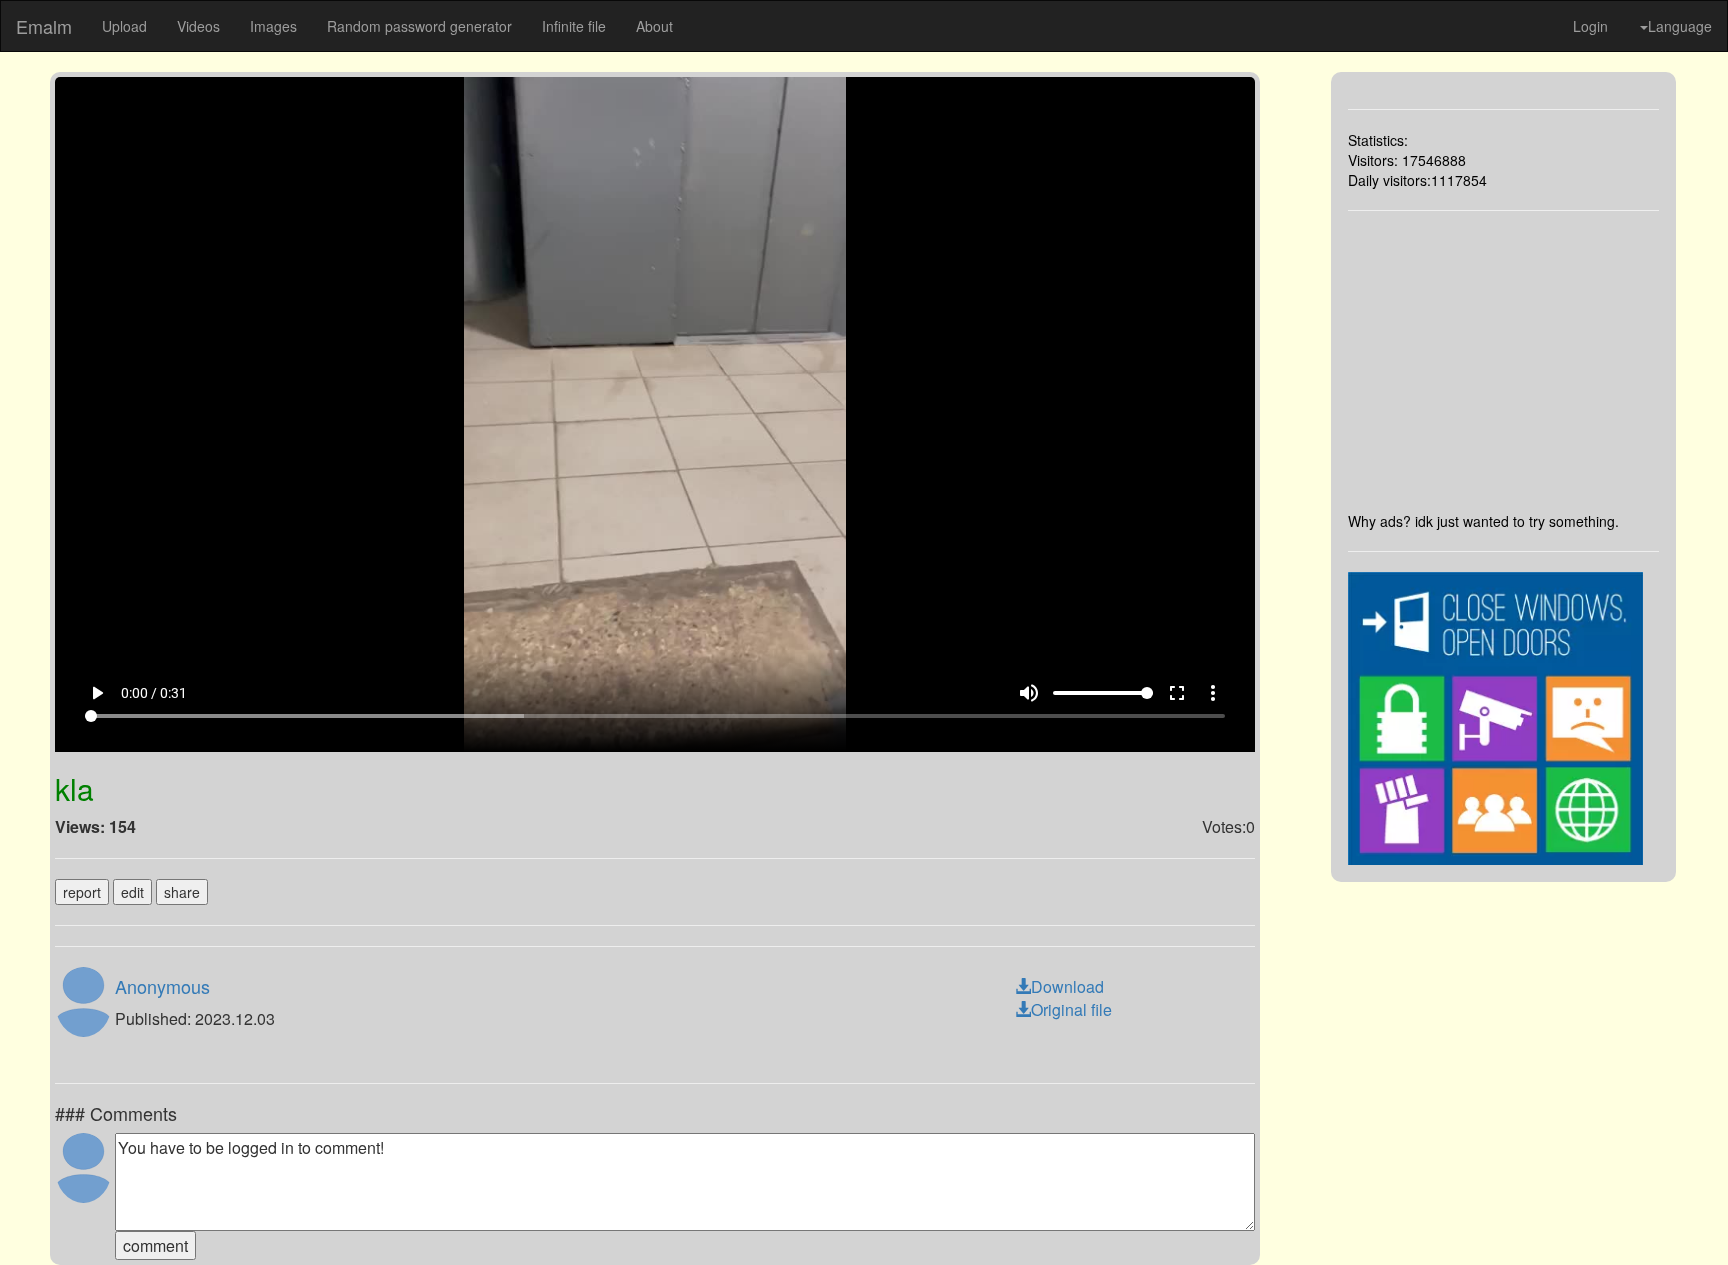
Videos (198, 26)
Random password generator (419, 26)
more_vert (1213, 693)
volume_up (1029, 693)
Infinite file (574, 26)
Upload (124, 26)
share (182, 892)
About (654, 26)
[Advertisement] (1503, 361)
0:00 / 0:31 (154, 693)
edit (132, 892)
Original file (1071, 1009)
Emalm (44, 26)
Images (273, 26)
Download (1067, 986)
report (82, 892)
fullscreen (1177, 693)
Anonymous (162, 986)
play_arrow (97, 693)
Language (1680, 26)
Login (1590, 26)
